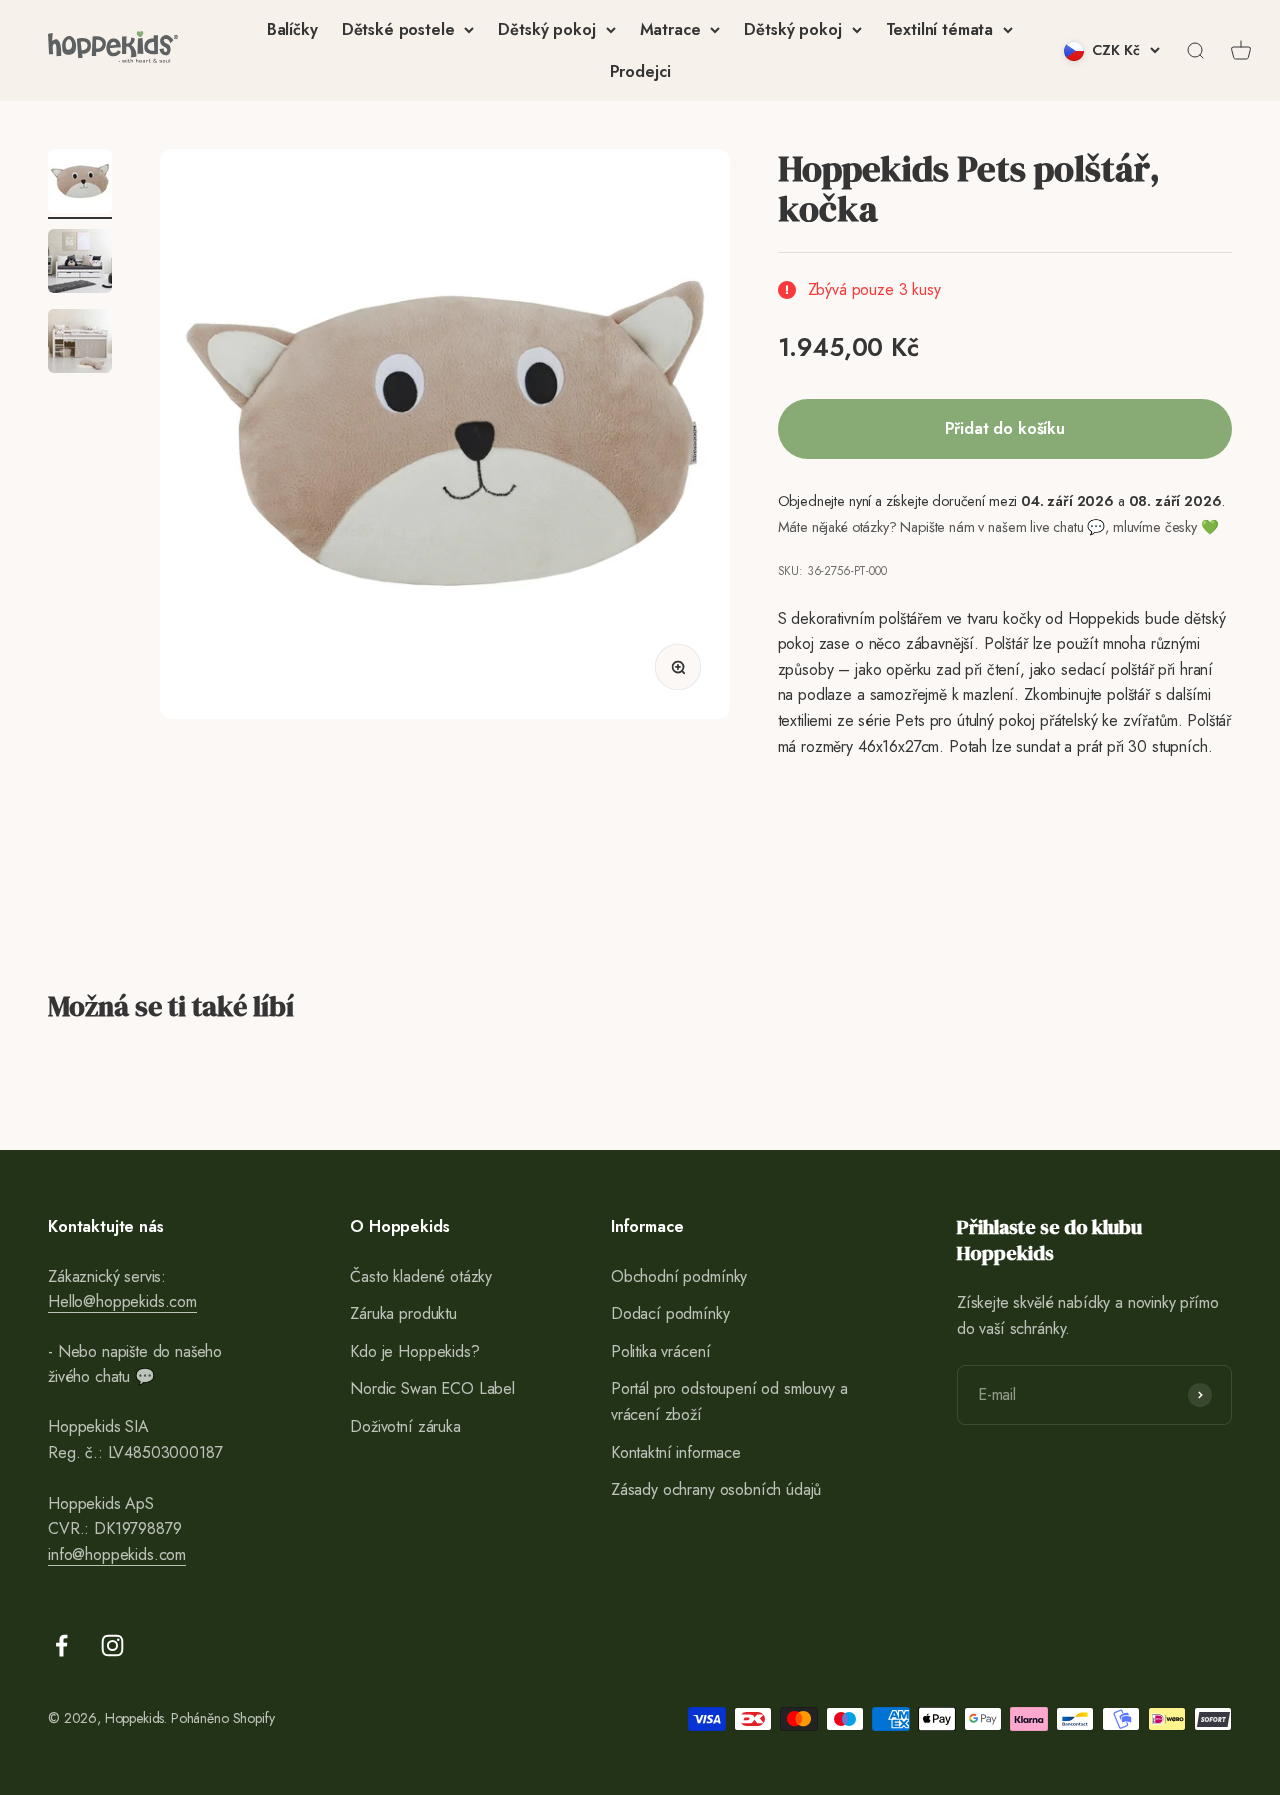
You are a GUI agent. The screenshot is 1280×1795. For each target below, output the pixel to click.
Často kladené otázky (421, 1276)
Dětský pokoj (546, 29)
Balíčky (292, 29)
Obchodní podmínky (679, 1276)
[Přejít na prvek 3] (80, 344)
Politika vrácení (660, 1351)
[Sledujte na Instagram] (112, 1645)
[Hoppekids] (113, 50)
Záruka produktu (403, 1313)
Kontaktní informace (676, 1452)
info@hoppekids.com (117, 1554)
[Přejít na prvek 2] (80, 264)
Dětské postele (398, 29)
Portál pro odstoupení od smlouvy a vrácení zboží (729, 1401)
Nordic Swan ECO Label (432, 1388)
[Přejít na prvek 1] (80, 184)
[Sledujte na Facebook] (61, 1645)
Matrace (670, 29)
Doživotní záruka (405, 1426)
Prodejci (640, 71)
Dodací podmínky (670, 1313)
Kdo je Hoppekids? (414, 1351)
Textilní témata (940, 29)
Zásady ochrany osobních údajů (716, 1489)
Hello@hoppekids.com (122, 1301)
